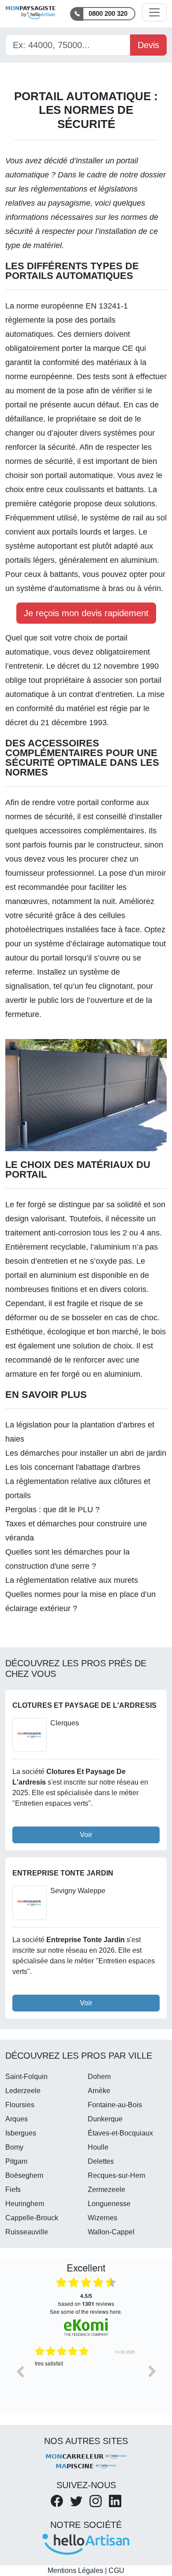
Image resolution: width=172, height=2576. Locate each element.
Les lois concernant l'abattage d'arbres (73, 1467)
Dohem (99, 2077)
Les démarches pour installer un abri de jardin (86, 1453)
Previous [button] (20, 2371)
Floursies (20, 2105)
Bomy (14, 2147)
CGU (116, 2570)
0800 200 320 (108, 13)
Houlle (98, 2147)
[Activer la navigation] (154, 12)
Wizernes (103, 2218)
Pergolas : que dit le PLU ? (52, 1510)
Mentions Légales (75, 2570)
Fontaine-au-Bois (115, 2105)
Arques (17, 2119)
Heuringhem (25, 2204)
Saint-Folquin (26, 2077)
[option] (95, 2378)
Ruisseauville (27, 2232)
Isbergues (21, 2133)
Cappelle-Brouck (32, 2218)
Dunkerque (105, 2119)
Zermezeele (107, 2190)
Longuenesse (109, 2204)
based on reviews (86, 2300)
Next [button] (152, 2371)
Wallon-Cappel (111, 2232)
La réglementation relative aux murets (72, 1580)
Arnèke (99, 2091)
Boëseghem (24, 2175)
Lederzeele (23, 2091)
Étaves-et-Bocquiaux (120, 2133)
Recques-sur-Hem (116, 2175)
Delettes (101, 2161)
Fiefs (13, 2190)
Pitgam (16, 2161)
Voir (86, 1835)
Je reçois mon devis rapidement (86, 613)
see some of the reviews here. (86, 2311)
